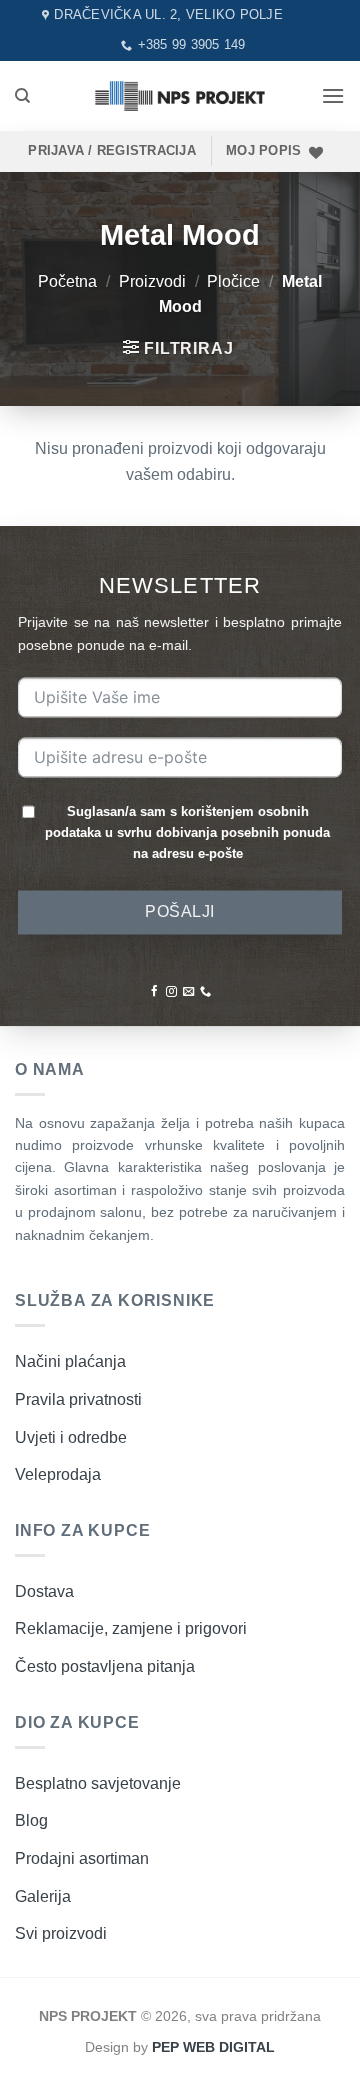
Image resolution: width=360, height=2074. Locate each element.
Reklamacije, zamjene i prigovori (131, 1628)
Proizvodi (152, 281)
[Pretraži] (22, 96)
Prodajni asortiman (82, 1858)
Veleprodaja (58, 1474)
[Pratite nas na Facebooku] (154, 993)
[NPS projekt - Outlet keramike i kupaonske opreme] (180, 95)
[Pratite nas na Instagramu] (171, 993)
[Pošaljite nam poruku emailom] (188, 993)
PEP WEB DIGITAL (213, 2047)
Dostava (44, 1591)
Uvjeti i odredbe (71, 1437)
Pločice (233, 281)
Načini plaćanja (70, 1361)
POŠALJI (179, 911)
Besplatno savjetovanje (98, 1783)
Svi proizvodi (61, 1933)
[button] (333, 95)
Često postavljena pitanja (105, 1666)
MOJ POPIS (263, 150)
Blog (31, 1820)
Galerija (43, 1896)
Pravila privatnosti (78, 1399)
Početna (67, 281)
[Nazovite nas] (205, 993)
